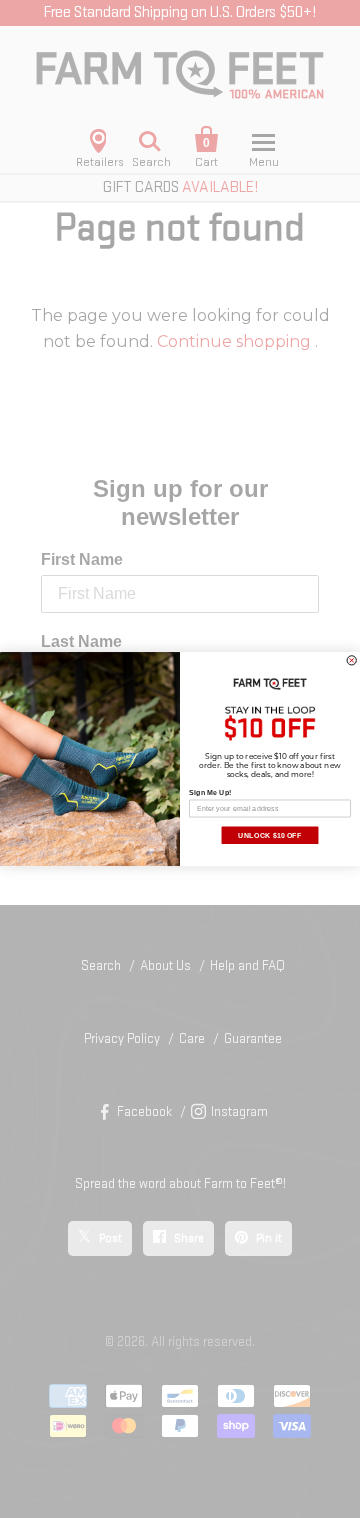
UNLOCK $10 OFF (269, 835)
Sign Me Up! (210, 792)
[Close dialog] (351, 660)
